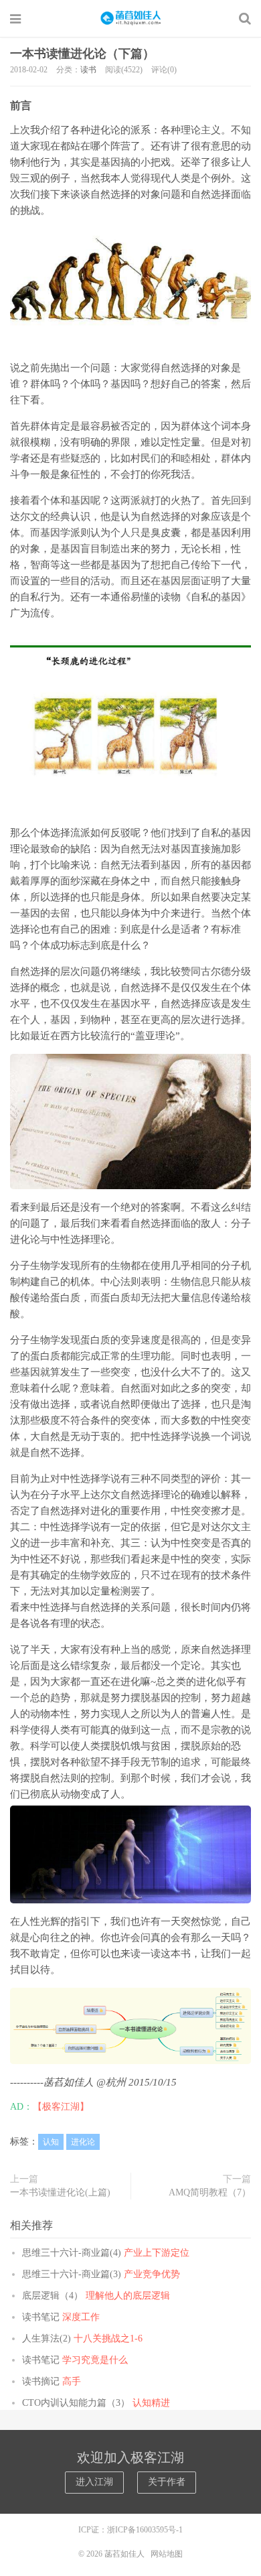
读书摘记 (52, 2381)
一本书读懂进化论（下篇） (82, 54)
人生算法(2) (82, 2338)
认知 (51, 2142)
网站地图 (167, 2554)
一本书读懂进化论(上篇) (60, 2192)
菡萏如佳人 (130, 18)
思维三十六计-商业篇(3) (101, 2274)
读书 (88, 70)
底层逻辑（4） (96, 2296)
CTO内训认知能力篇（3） (96, 2403)
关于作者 (167, 2482)
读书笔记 (61, 2317)
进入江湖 (94, 2482)
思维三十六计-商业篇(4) (106, 2253)
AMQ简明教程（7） (210, 2192)
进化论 (83, 2142)
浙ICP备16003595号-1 (145, 2530)
